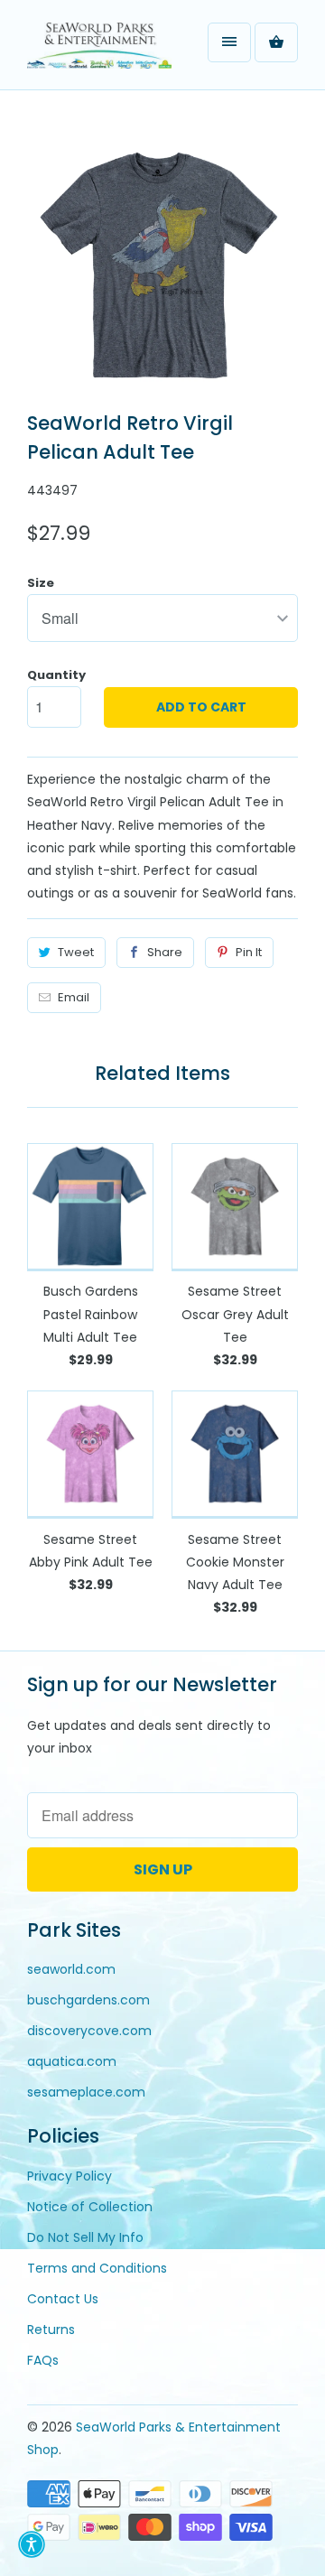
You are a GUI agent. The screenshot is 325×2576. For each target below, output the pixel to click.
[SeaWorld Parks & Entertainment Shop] (99, 51)
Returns (51, 2330)
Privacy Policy (70, 2176)
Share (165, 952)
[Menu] (229, 42)
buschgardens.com (88, 2000)
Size (41, 583)
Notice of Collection (90, 2207)
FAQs (43, 2360)
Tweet (76, 952)
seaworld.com (71, 1969)
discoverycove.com (89, 2031)
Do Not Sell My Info (85, 2237)
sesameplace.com (86, 2092)
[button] (32, 2544)
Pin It (249, 952)
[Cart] (276, 42)
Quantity (56, 675)
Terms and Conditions (97, 2268)
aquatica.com (72, 2061)
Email (74, 997)
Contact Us (63, 2299)
